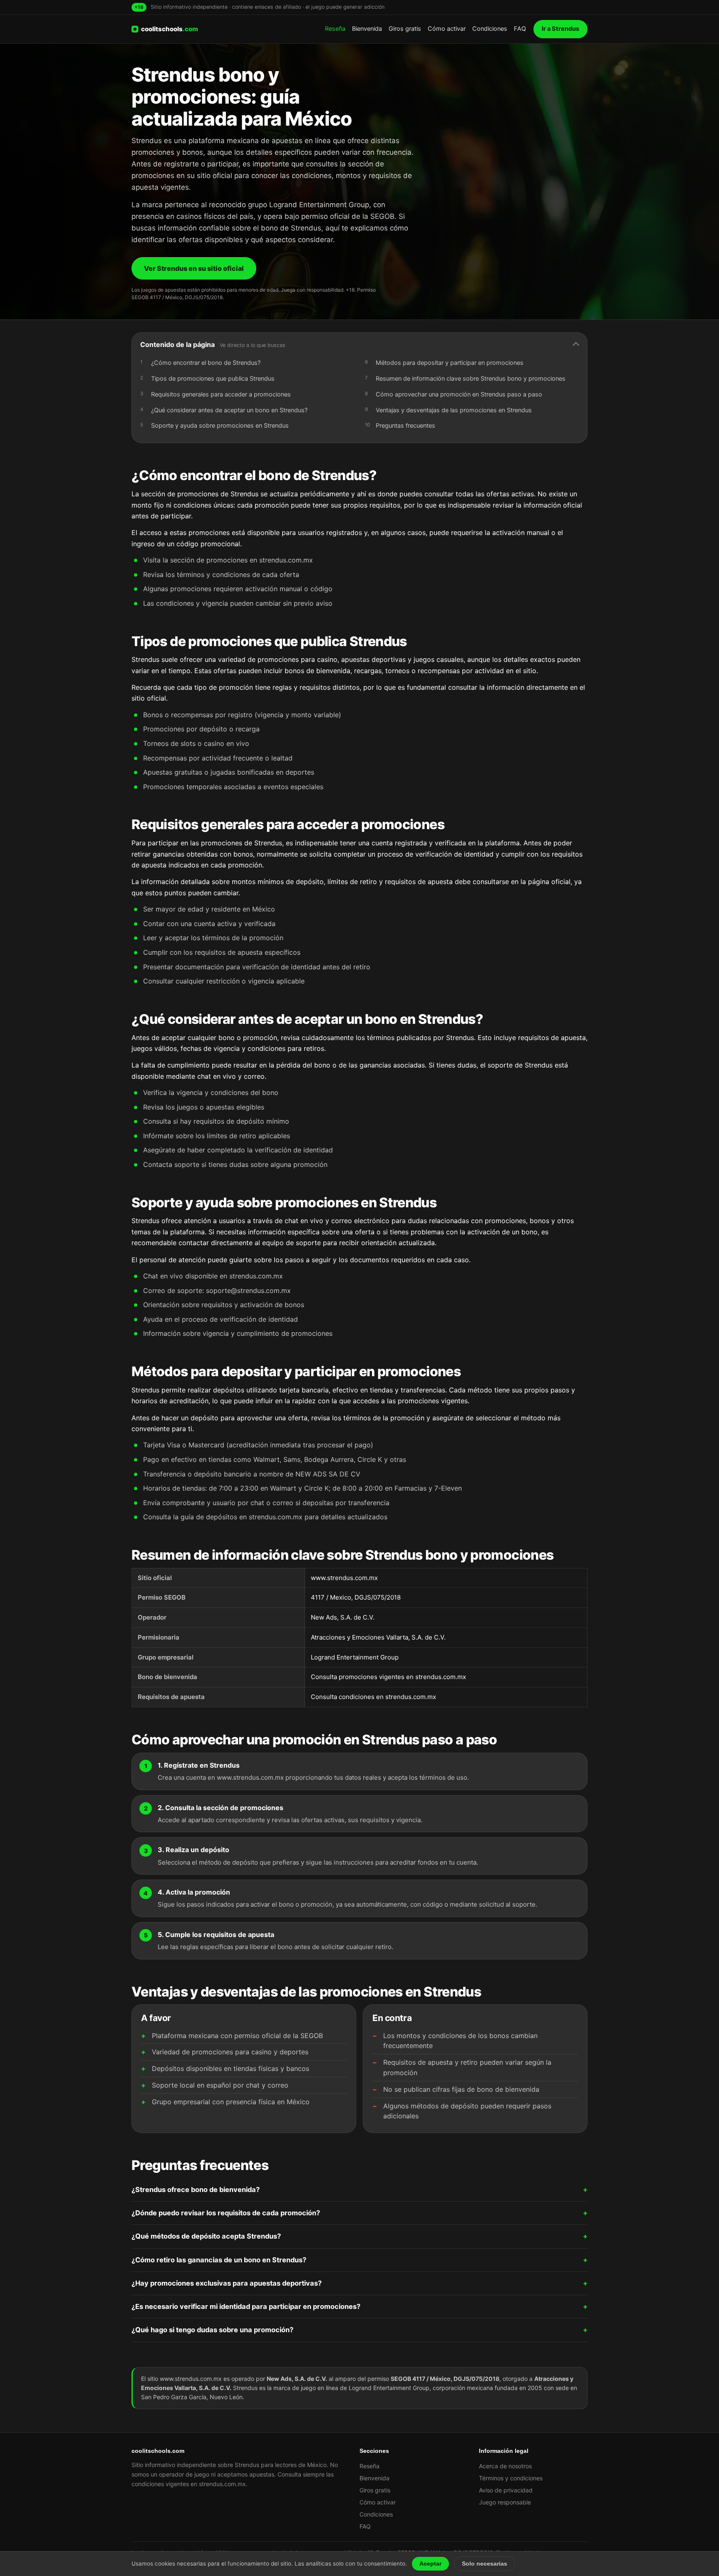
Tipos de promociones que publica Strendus (213, 379)
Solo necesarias (485, 2564)
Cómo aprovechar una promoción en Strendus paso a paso (459, 394)
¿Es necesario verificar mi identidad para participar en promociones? (246, 2306)
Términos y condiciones (511, 2478)
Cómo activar (447, 29)
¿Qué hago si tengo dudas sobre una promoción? (212, 2330)
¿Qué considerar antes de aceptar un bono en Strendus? (229, 410)
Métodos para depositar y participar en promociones (450, 363)
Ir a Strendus (560, 29)
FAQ (520, 29)
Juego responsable (505, 2502)
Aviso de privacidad (506, 2490)
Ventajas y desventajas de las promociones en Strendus (454, 410)
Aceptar (430, 2564)
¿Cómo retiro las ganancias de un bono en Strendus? (219, 2260)
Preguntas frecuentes (405, 426)
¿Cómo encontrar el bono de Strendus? (206, 363)
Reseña (335, 29)
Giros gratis (405, 29)
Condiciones (490, 29)
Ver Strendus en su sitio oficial (194, 268)
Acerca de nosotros (505, 2466)
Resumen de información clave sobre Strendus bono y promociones (471, 379)
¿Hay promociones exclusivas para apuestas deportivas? (227, 2283)
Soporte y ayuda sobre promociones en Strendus (220, 426)
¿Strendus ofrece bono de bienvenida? (196, 2190)
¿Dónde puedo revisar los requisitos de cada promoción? (226, 2213)
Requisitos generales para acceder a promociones (221, 394)
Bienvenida (367, 29)
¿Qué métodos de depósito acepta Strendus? (206, 2236)
